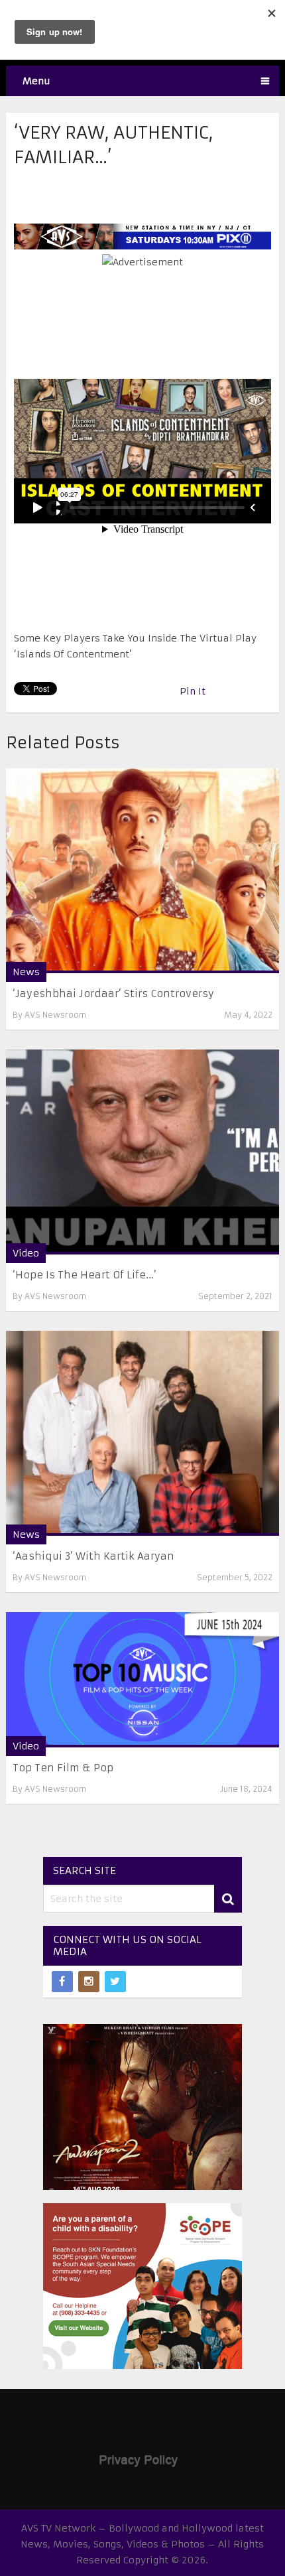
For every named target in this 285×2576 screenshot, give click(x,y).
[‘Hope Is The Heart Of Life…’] (143, 1152)
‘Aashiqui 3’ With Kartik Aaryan (93, 1556)
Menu (36, 81)
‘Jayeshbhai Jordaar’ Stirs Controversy (113, 993)
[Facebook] (62, 1982)
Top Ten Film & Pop (63, 1768)
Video (26, 1253)
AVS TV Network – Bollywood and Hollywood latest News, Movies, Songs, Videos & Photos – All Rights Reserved (142, 2544)
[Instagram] (89, 1982)
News (26, 972)
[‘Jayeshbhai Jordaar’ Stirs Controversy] (143, 871)
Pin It (193, 691)
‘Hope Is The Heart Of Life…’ (85, 1275)
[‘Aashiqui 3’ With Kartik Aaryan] (143, 1433)
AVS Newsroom (55, 1015)
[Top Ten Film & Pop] (143, 1680)
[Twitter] (115, 1982)
